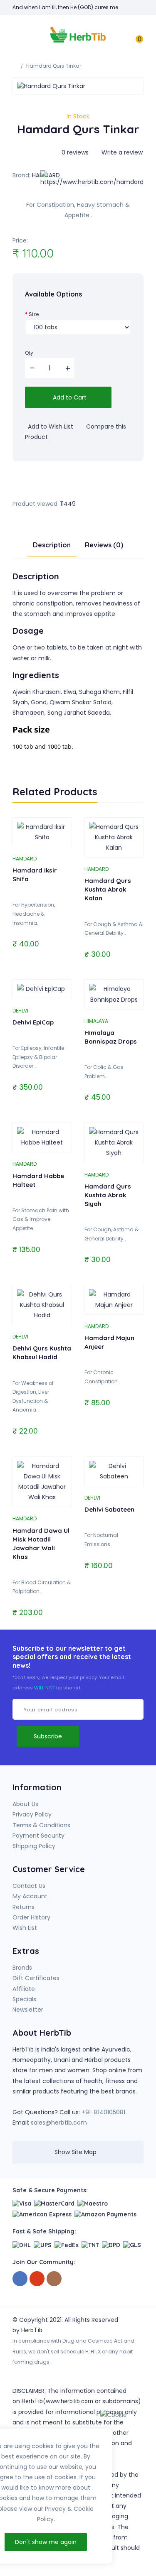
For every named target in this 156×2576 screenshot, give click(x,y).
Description (52, 545)
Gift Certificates (36, 1978)
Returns (24, 1907)
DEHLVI (20, 1011)
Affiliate (24, 1989)
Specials (24, 1999)
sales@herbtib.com (59, 2123)
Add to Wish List (50, 426)
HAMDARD (25, 859)
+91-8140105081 (103, 2112)
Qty (29, 353)
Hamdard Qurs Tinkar (54, 66)
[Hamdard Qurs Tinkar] (78, 86)
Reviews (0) (104, 545)
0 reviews (75, 152)
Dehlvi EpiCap (33, 1022)
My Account (30, 1896)
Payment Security (38, 1836)
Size (34, 314)
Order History (31, 1917)
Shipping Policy (34, 1846)
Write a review (121, 152)
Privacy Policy (32, 1814)
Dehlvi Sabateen (109, 1509)
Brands (22, 1968)
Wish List (25, 1928)
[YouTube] (37, 2279)
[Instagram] (54, 2279)
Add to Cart (69, 397)
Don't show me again (46, 2542)
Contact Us (29, 1886)
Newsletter (28, 2010)
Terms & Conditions (41, 1825)
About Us (25, 1804)
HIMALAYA (96, 1021)
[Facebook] (20, 2279)
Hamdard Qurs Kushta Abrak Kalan (108, 889)
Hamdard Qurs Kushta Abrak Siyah (108, 1195)
